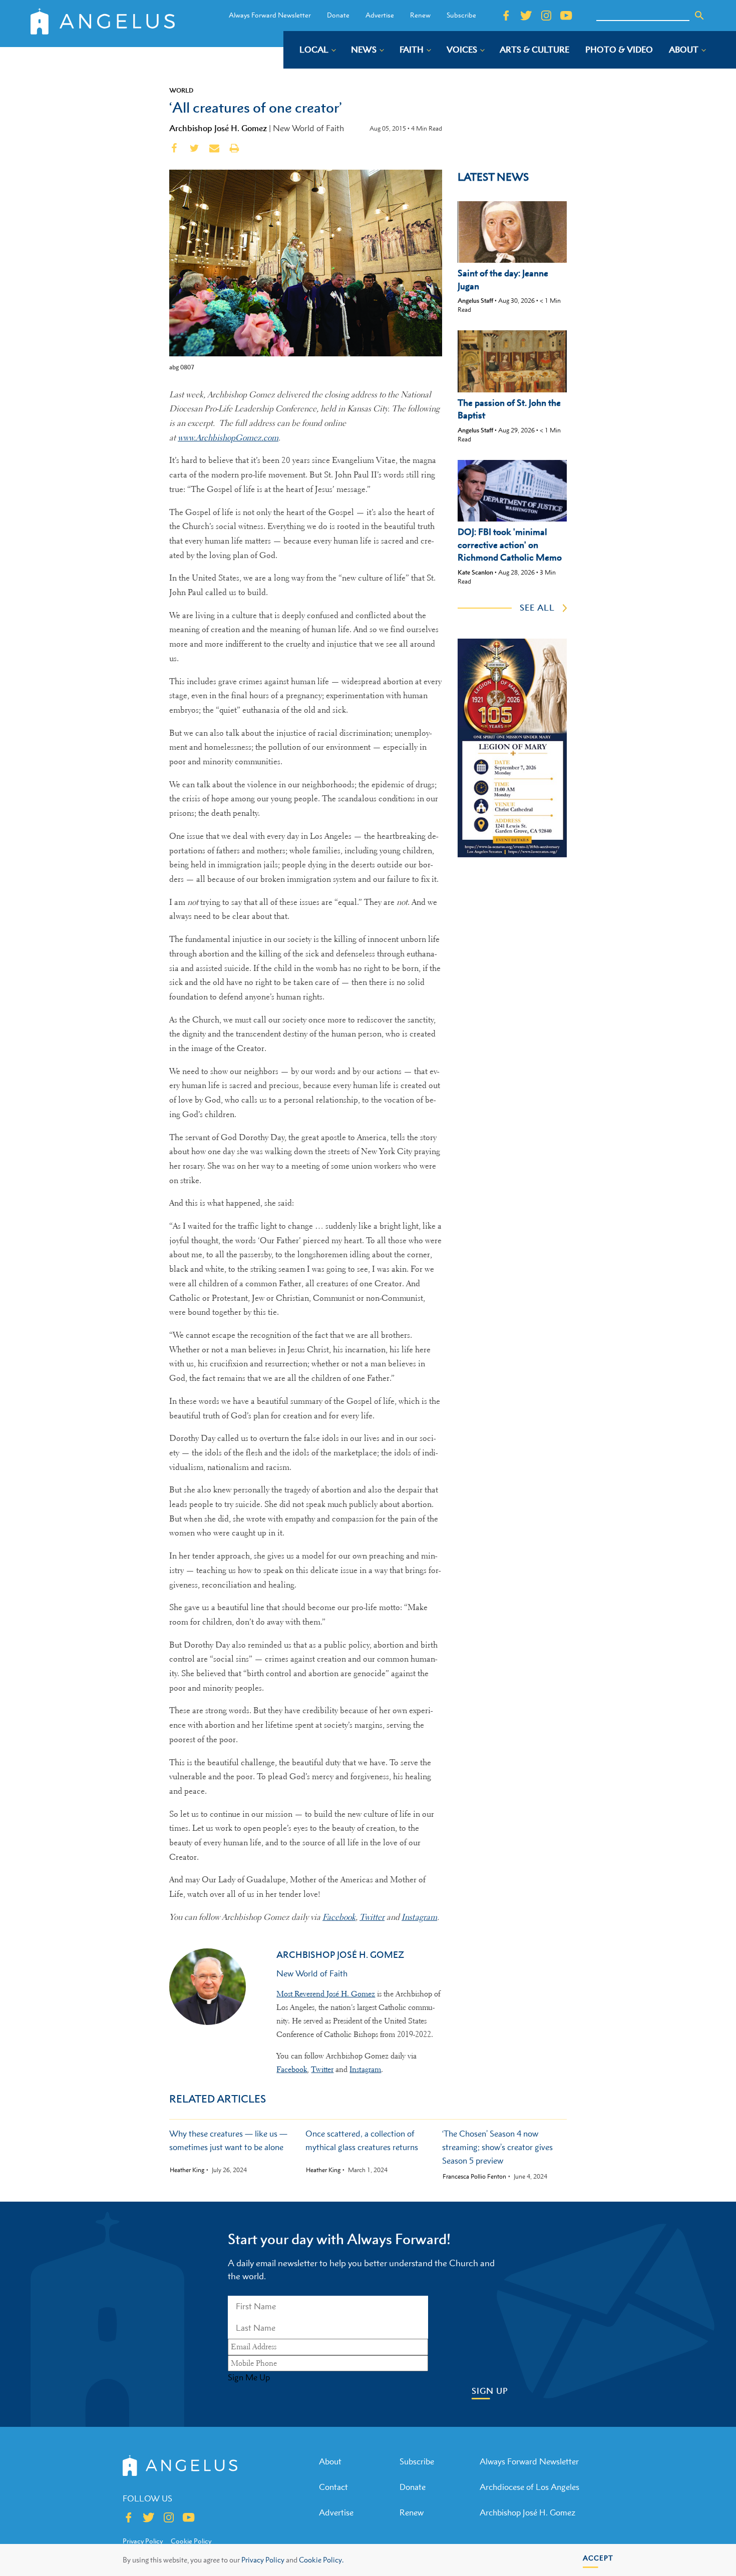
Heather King (187, 2170)
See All (537, 608)
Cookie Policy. (321, 2560)
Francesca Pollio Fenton (474, 2177)
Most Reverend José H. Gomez (326, 1994)
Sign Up (490, 2391)
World (181, 90)
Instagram (365, 2070)
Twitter (322, 2070)
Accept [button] (598, 2558)
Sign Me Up (249, 2377)
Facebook (292, 2070)
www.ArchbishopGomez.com (228, 438)
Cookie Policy (191, 2541)
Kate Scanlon (475, 572)
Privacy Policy (263, 2560)
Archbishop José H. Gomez (218, 128)
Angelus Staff (475, 301)
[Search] (699, 16)
